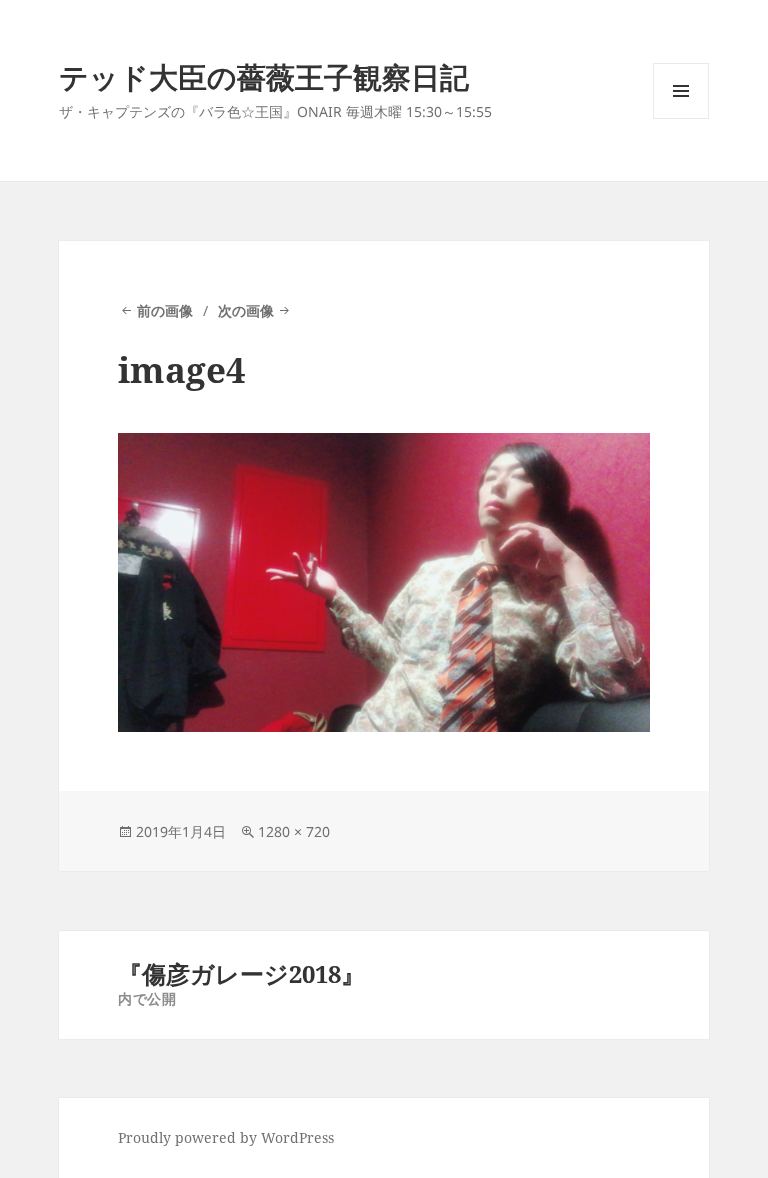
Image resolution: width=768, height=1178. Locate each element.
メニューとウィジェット (681, 118)
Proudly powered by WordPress (226, 1137)
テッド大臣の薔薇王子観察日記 (264, 76)
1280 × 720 (294, 831)
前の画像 (165, 310)
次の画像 (246, 310)
